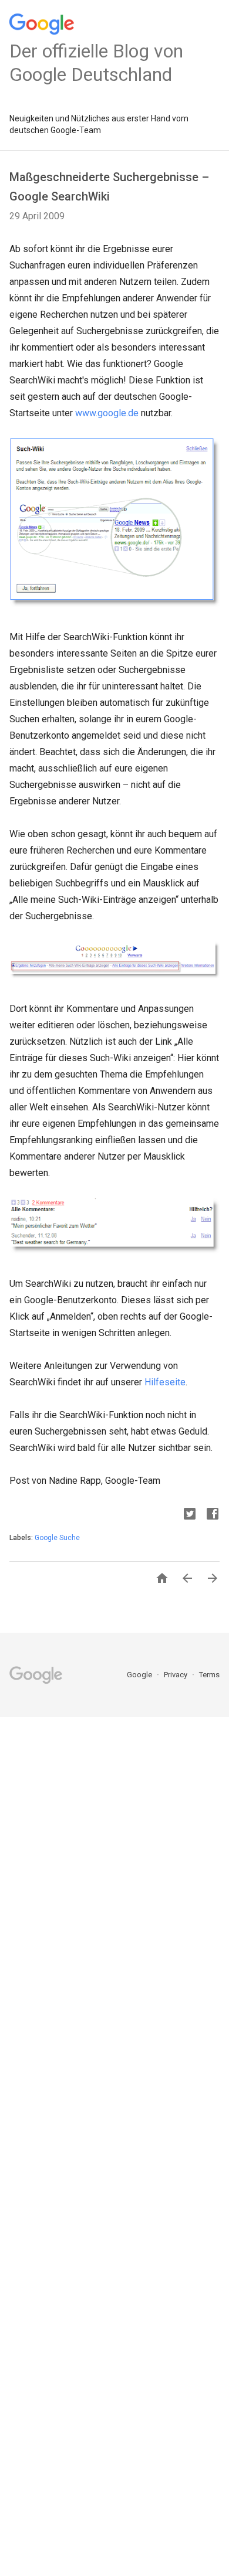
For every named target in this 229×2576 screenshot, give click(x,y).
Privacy (176, 1675)
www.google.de (107, 413)
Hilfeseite (165, 1382)
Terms (209, 1675)
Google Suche (57, 1538)
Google (140, 1675)
